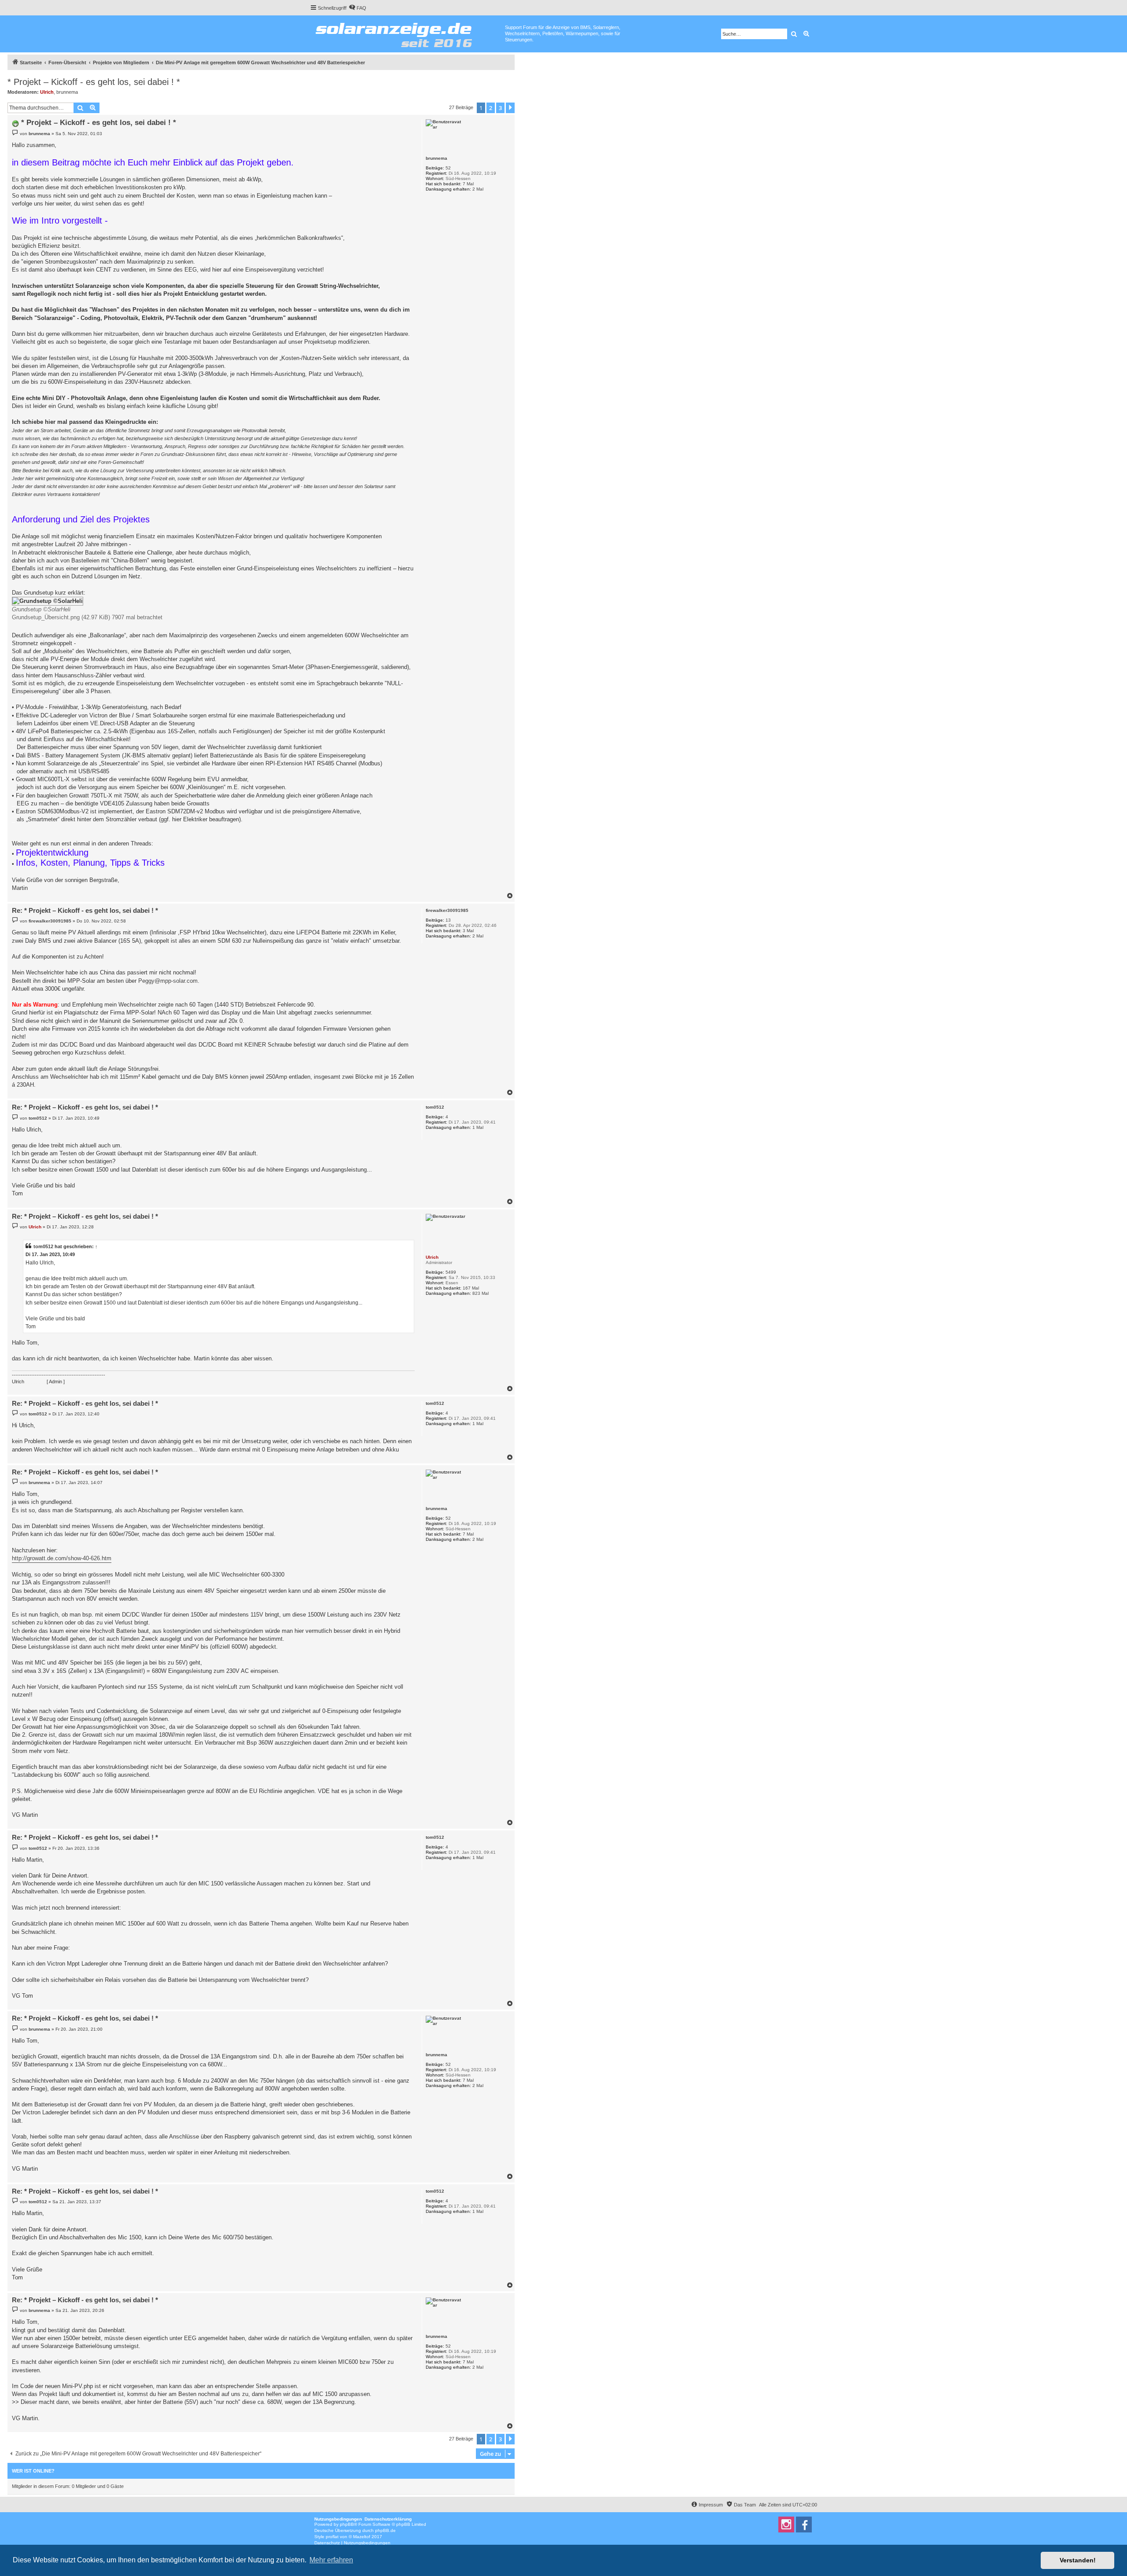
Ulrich (47, 92)
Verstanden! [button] (1078, 2560)
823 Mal (481, 1293)
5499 (451, 1272)
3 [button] (500, 108)
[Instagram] (786, 2525)
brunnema (67, 92)
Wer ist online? (33, 2471)
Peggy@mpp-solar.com (168, 981)
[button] (510, 108)
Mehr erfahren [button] (331, 2560)
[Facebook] (804, 2525)
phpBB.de (385, 2530)
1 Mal (478, 1127)
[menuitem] (357, 8)
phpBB (347, 2524)
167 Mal (471, 1288)
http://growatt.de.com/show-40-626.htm (62, 1558)
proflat (332, 2537)
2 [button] (491, 108)
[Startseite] (407, 33)
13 (448, 920)
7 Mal (468, 184)
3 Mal (468, 931)
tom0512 (435, 1107)
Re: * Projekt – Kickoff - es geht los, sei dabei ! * (85, 910)
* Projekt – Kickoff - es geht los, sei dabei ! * (94, 82)
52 (448, 168)
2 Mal (478, 189)
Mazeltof (362, 2537)
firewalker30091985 (447, 910)
